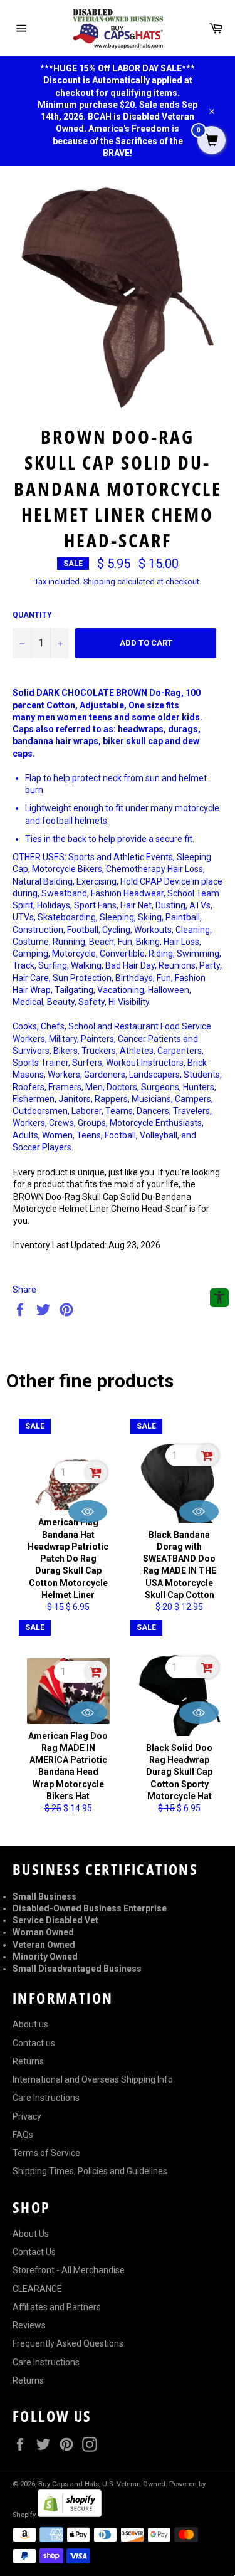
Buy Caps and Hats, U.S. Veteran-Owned (102, 2484)
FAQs (23, 2135)
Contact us (34, 2043)
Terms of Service (46, 2153)
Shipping (99, 581)
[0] (211, 141)
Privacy (27, 2116)
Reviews (29, 2325)
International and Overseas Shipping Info (93, 2079)
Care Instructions (46, 2098)
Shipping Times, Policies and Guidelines (90, 2171)
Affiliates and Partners (57, 2307)
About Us (31, 2234)
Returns (28, 2061)
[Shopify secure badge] (70, 2514)
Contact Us (34, 2252)
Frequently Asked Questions (68, 2343)
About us (30, 2024)
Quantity (32, 615)
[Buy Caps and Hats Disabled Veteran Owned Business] (118, 28)
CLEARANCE (37, 2289)
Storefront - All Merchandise (69, 2270)
